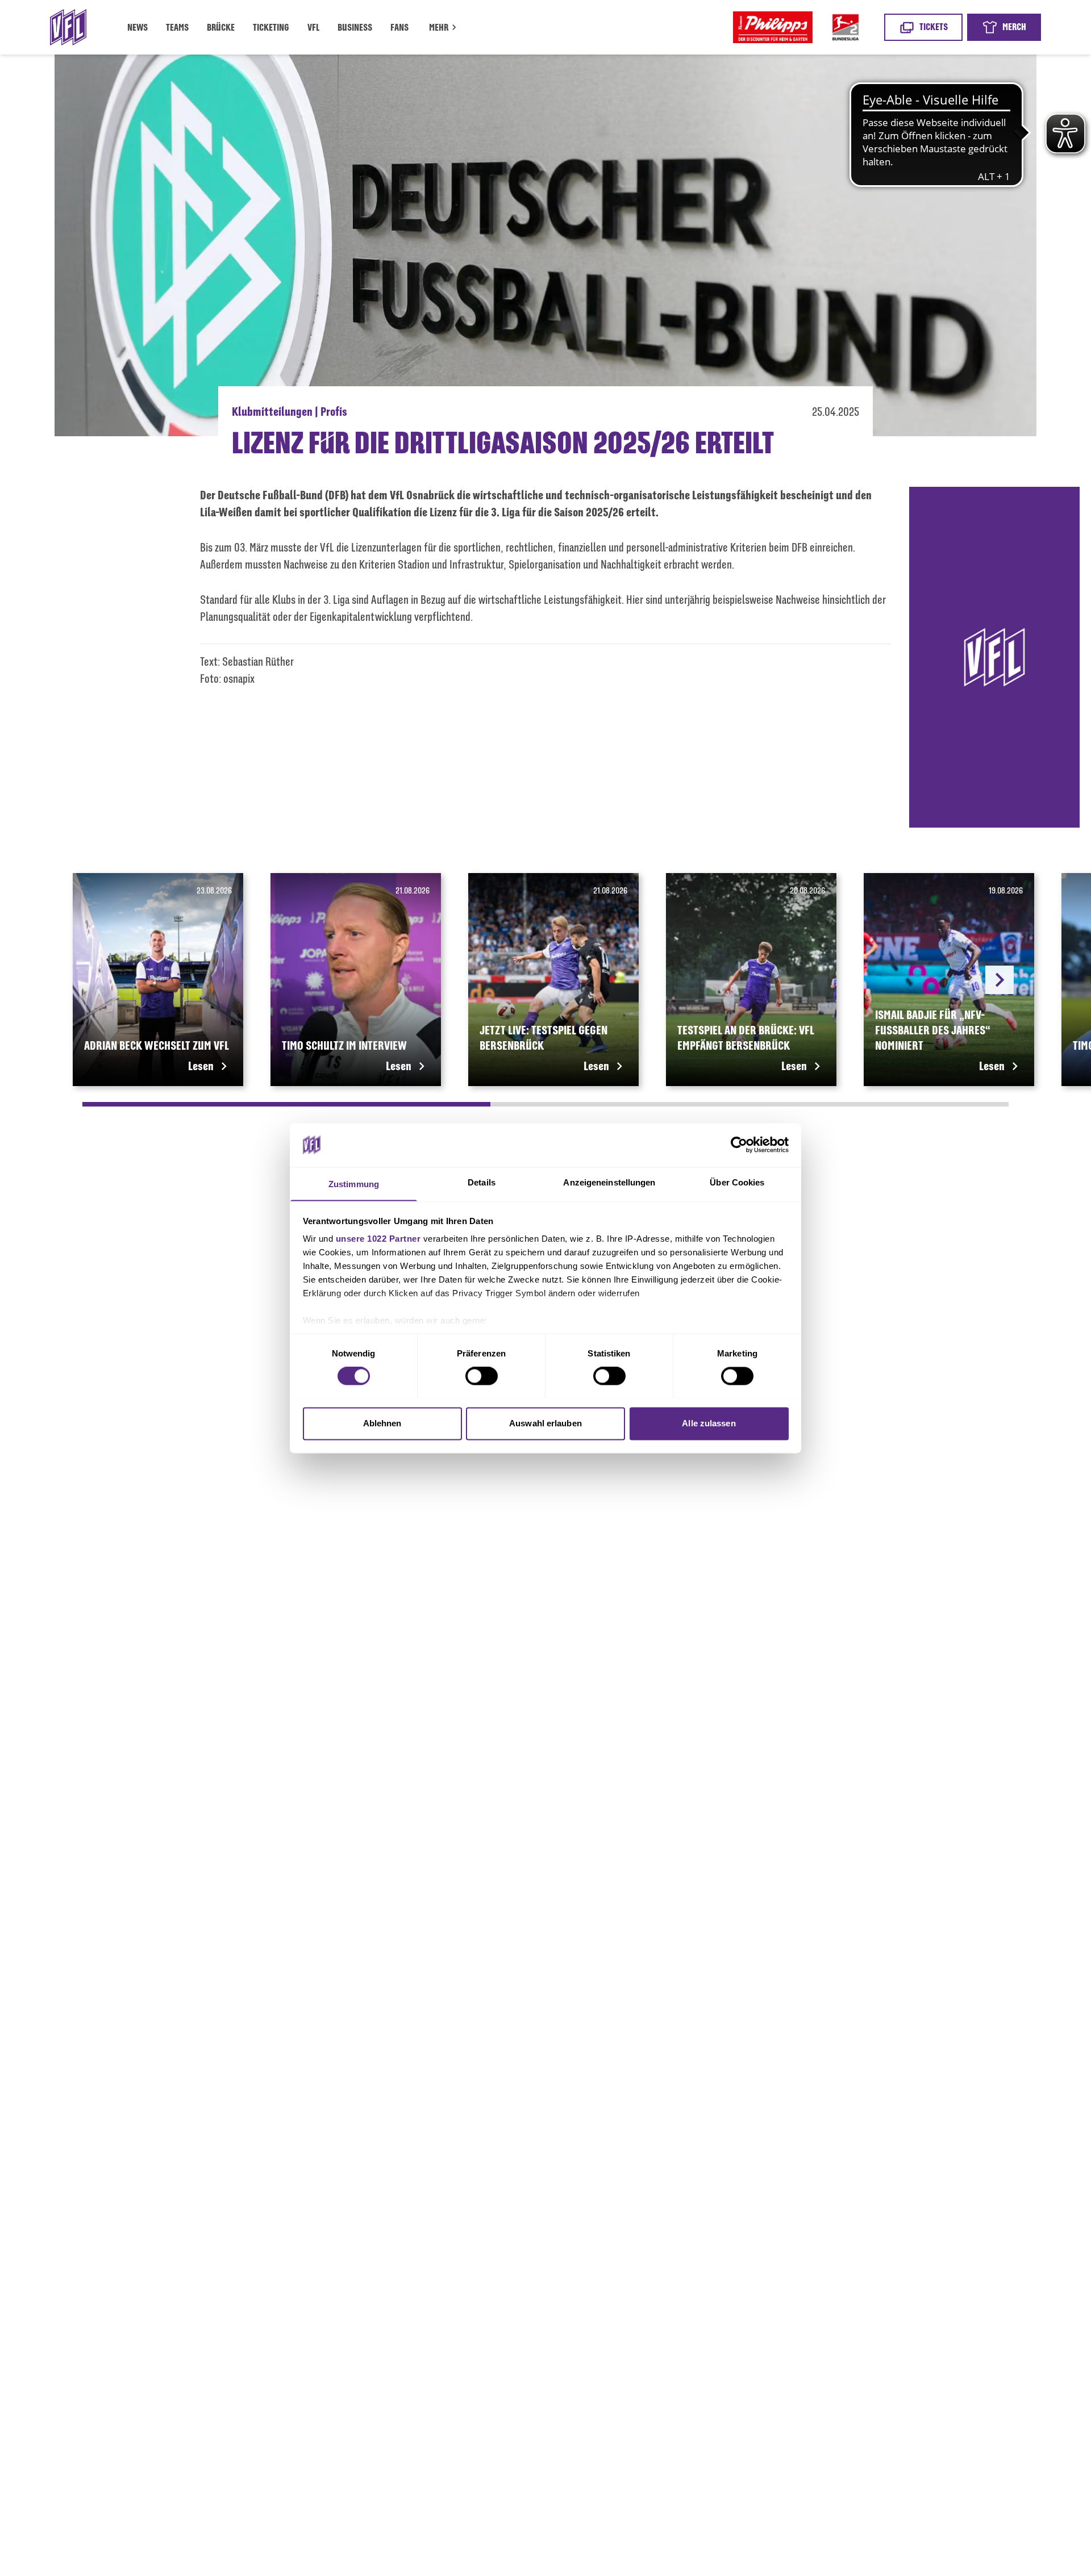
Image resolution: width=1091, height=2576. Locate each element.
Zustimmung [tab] (354, 1184)
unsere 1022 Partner (378, 1239)
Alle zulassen (709, 1423)
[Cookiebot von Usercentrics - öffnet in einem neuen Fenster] (739, 1145)
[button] (444, 29)
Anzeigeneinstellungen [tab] (609, 1182)
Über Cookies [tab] (737, 1182)
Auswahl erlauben (545, 1423)
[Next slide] (1000, 980)
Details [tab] (482, 1182)
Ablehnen (382, 1423)
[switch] (482, 1376)
